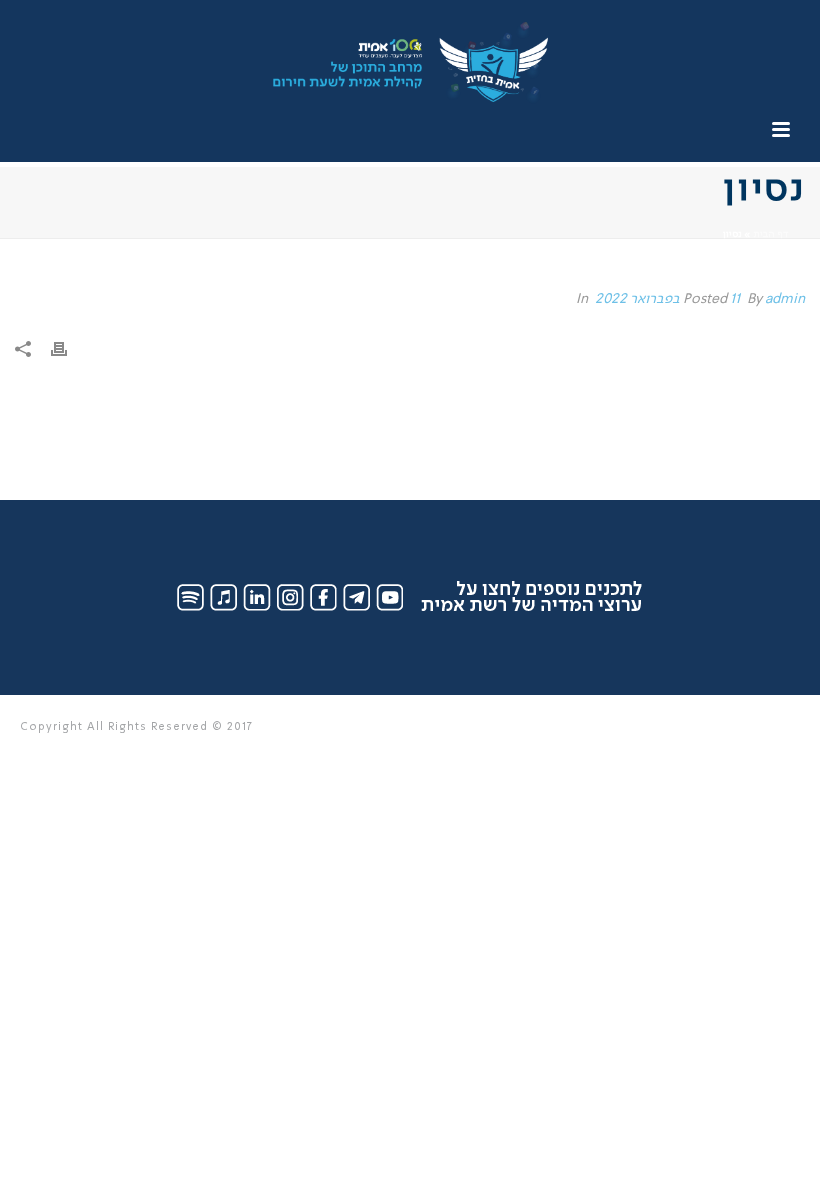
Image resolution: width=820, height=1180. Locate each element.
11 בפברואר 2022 (667, 299)
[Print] (69, 350)
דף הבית (770, 234)
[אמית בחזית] (410, 45)
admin (785, 299)
